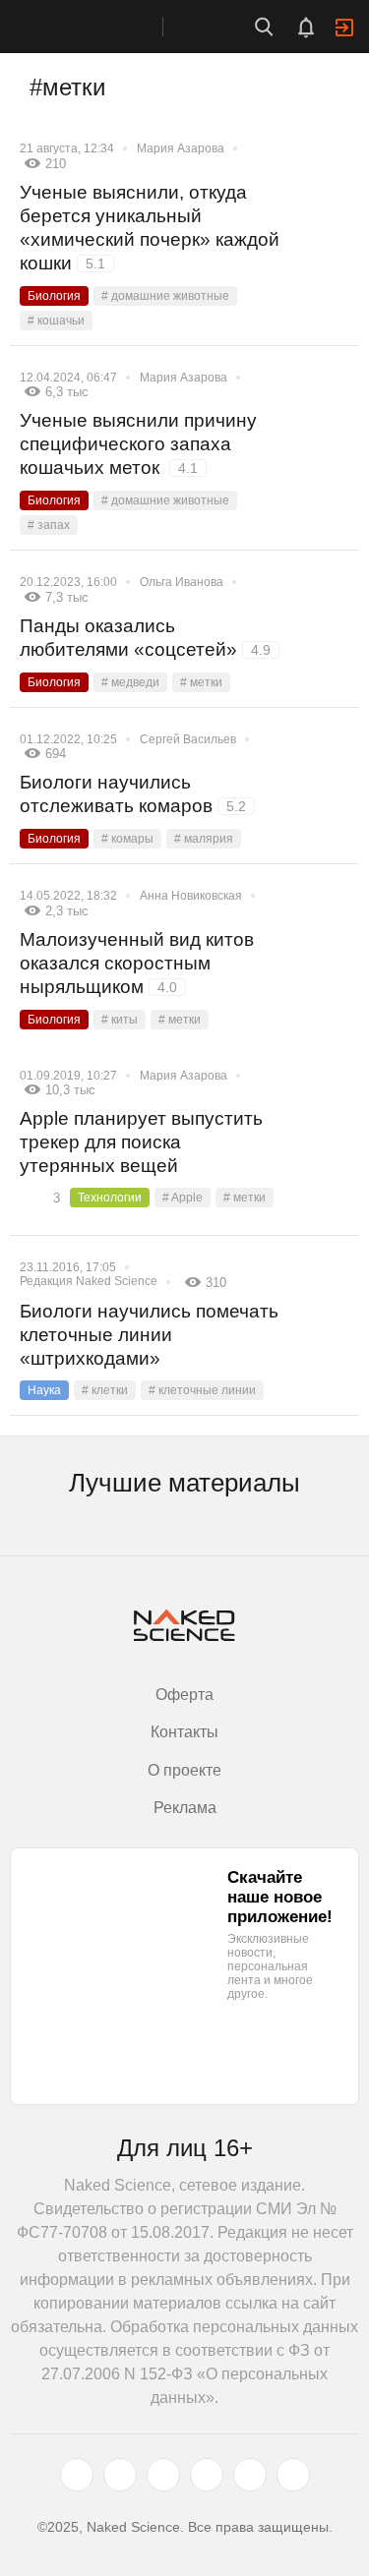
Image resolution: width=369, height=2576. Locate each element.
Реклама (185, 1808)
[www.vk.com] (120, 2475)
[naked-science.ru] (293, 2475)
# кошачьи (56, 321)
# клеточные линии (202, 1390)
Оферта (184, 1695)
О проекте (184, 1770)
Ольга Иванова (182, 582)
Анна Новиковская (191, 896)
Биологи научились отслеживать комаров (133, 794)
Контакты (184, 1732)
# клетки (105, 1390)
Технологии (110, 1198)
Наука (44, 1390)
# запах (49, 525)
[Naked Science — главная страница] (101, 27)
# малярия (204, 839)
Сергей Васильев (188, 739)
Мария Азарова (181, 148)
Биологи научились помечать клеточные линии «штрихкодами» (149, 1335)
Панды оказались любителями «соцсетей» (145, 638)
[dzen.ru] (207, 2475)
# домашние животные (165, 296)
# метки (201, 682)
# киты (120, 1020)
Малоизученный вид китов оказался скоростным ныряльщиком (137, 963)
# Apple (183, 1198)
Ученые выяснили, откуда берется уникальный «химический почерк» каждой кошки (150, 228)
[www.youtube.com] (163, 2475)
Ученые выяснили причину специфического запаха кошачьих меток (138, 444)
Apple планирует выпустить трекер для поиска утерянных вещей (141, 1142)
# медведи (130, 682)
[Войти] (344, 28)
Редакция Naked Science (89, 1281)
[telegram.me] (250, 2475)
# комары (127, 839)
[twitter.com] (77, 2475)
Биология (54, 296)
